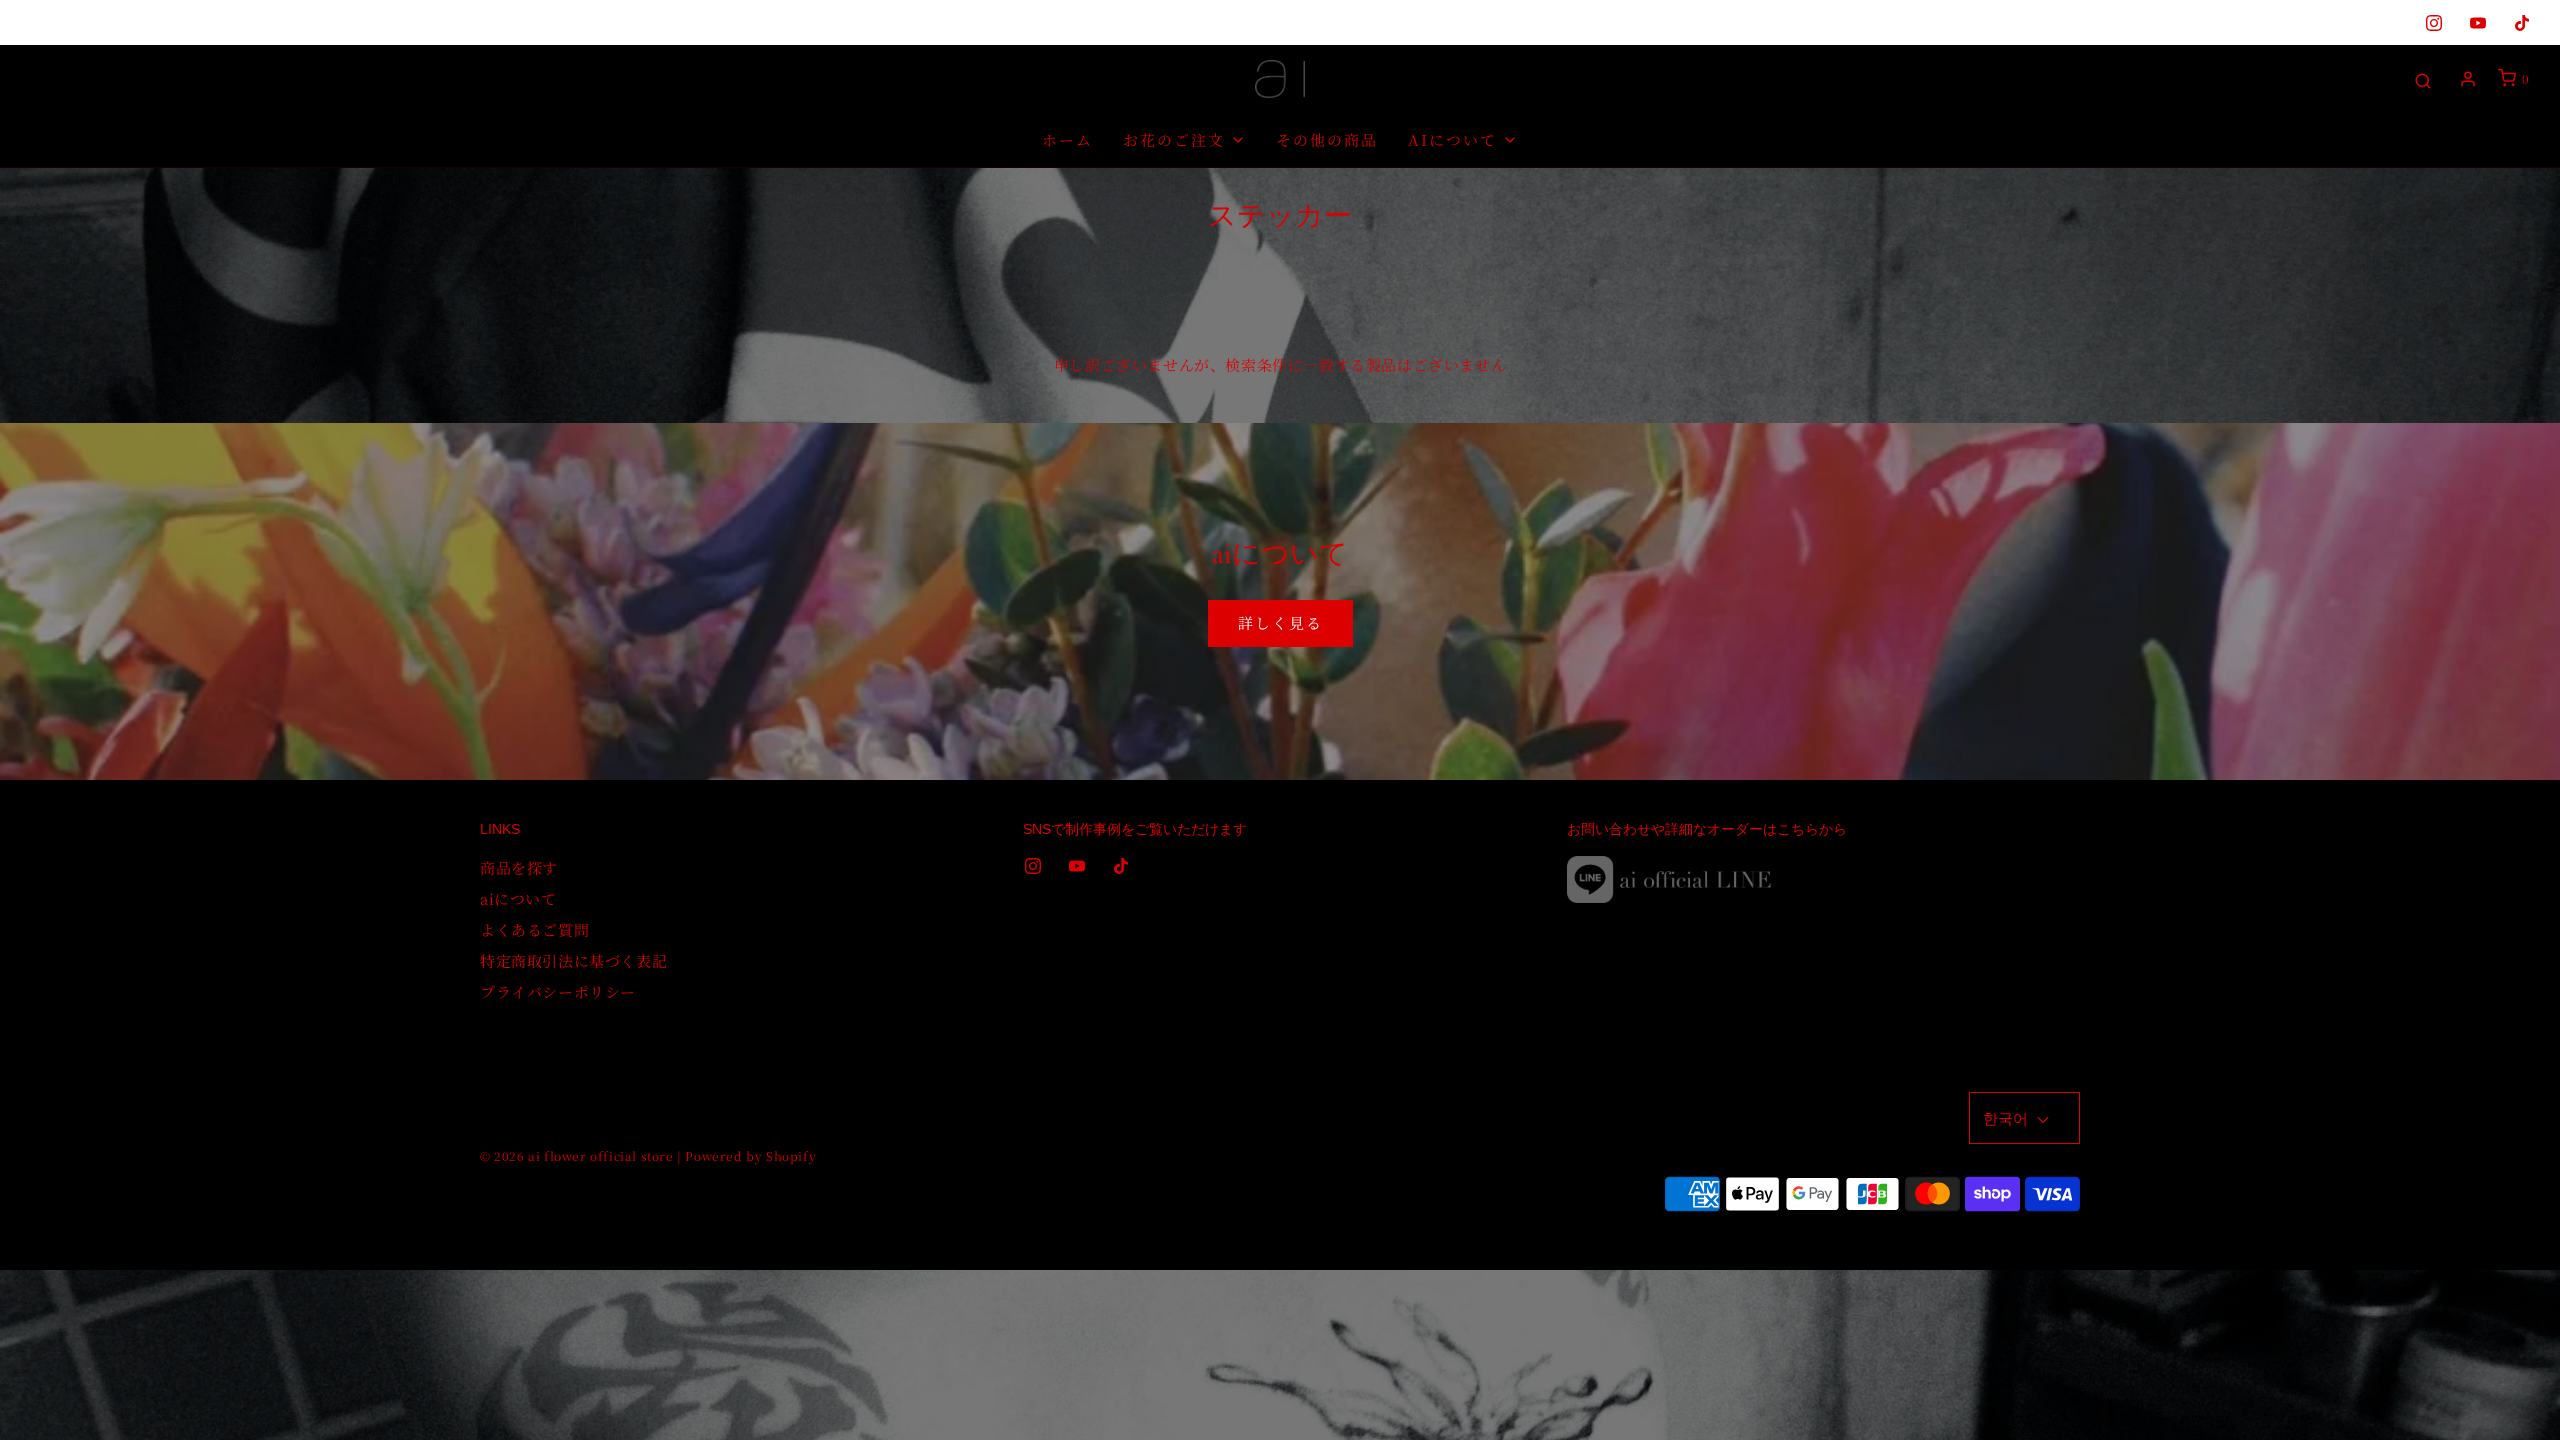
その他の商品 (1327, 139)
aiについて (518, 898)
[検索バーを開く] (2423, 79)
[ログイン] (2468, 79)
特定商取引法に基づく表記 (573, 960)
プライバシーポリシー (558, 991)
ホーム (1067, 139)
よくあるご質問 (534, 929)
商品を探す (519, 867)
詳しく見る (1280, 622)
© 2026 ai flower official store (577, 1155)
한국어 (2007, 1117)
